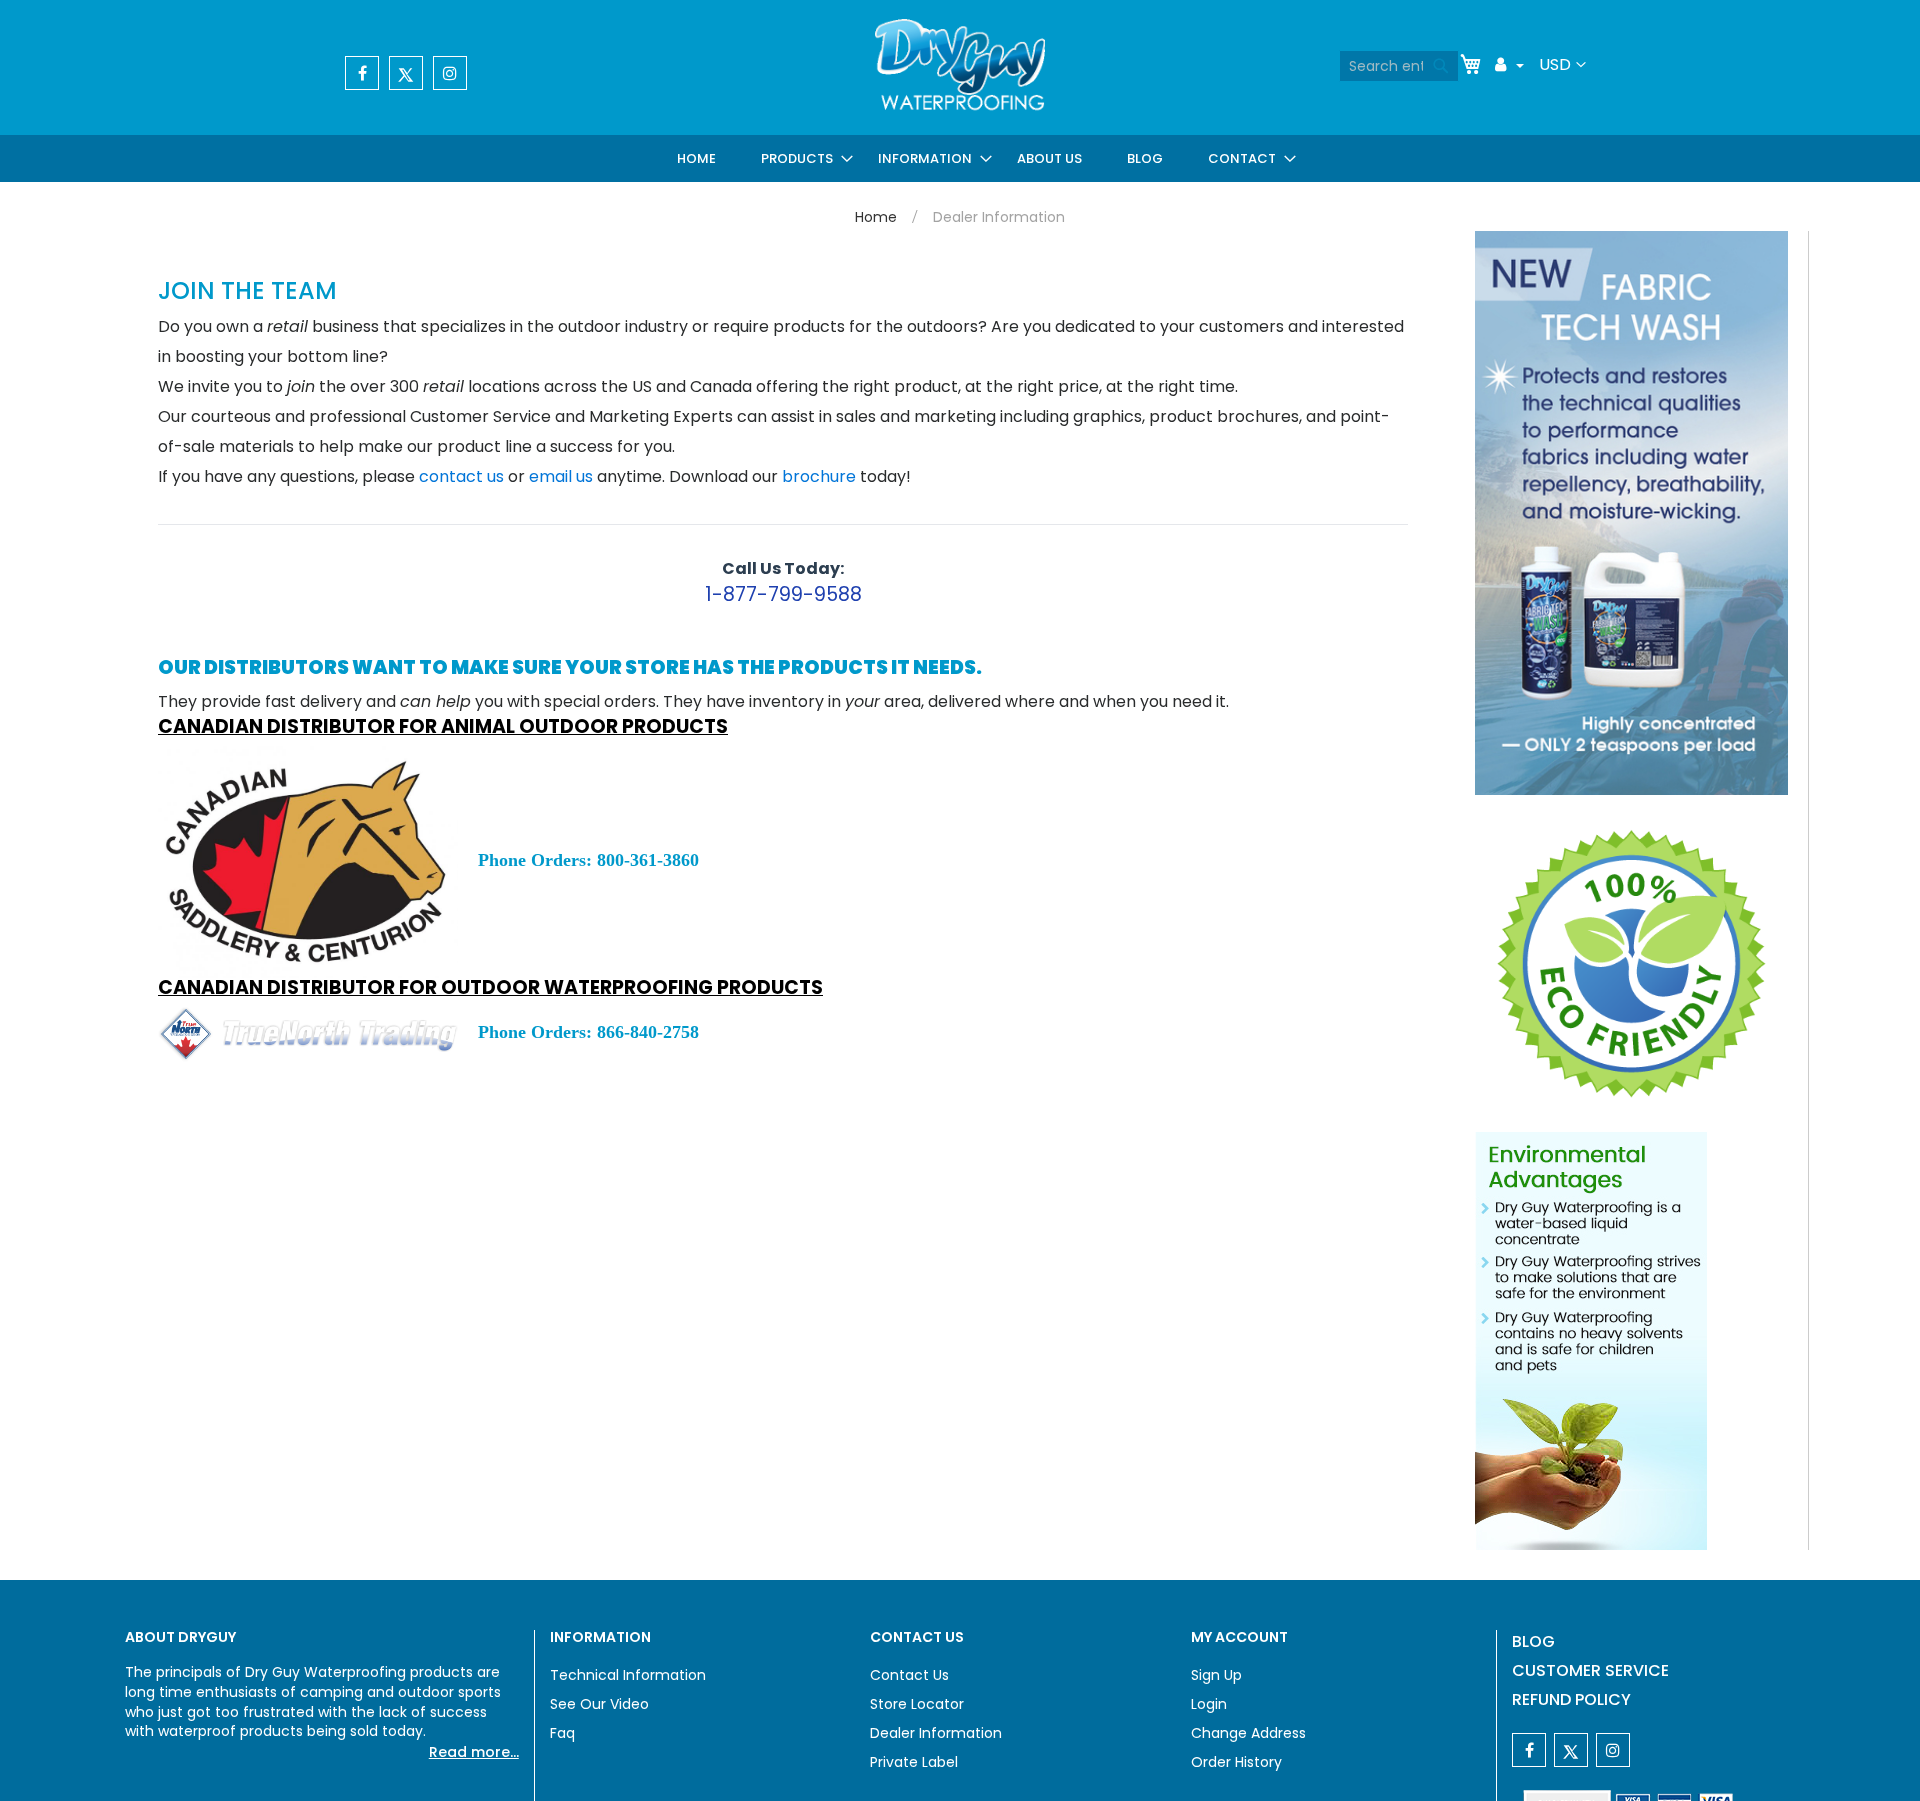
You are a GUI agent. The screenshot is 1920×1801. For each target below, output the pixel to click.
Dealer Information (936, 1733)
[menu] (980, 158)
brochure (819, 476)
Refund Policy (1571, 1699)
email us (561, 476)
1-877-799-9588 (783, 594)
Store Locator (917, 1704)
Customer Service (1590, 1670)
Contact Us (909, 1675)
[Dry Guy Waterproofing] (960, 67)
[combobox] (1399, 66)
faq (562, 1733)
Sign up (1216, 1675)
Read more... (474, 1752)
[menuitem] (700, 158)
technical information (628, 1675)
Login (1209, 1704)
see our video (599, 1704)
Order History (1236, 1762)
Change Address (1248, 1733)
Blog (1533, 1641)
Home (876, 217)
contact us (461, 476)
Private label (914, 1762)
